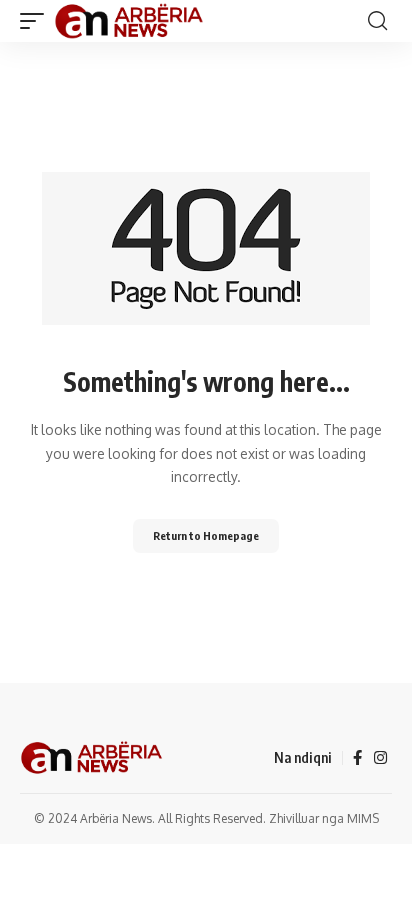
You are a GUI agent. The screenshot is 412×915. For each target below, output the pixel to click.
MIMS (363, 818)
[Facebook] (357, 758)
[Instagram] (380, 758)
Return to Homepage (206, 535)
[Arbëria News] (130, 21)
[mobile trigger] (37, 21)
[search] (377, 21)
